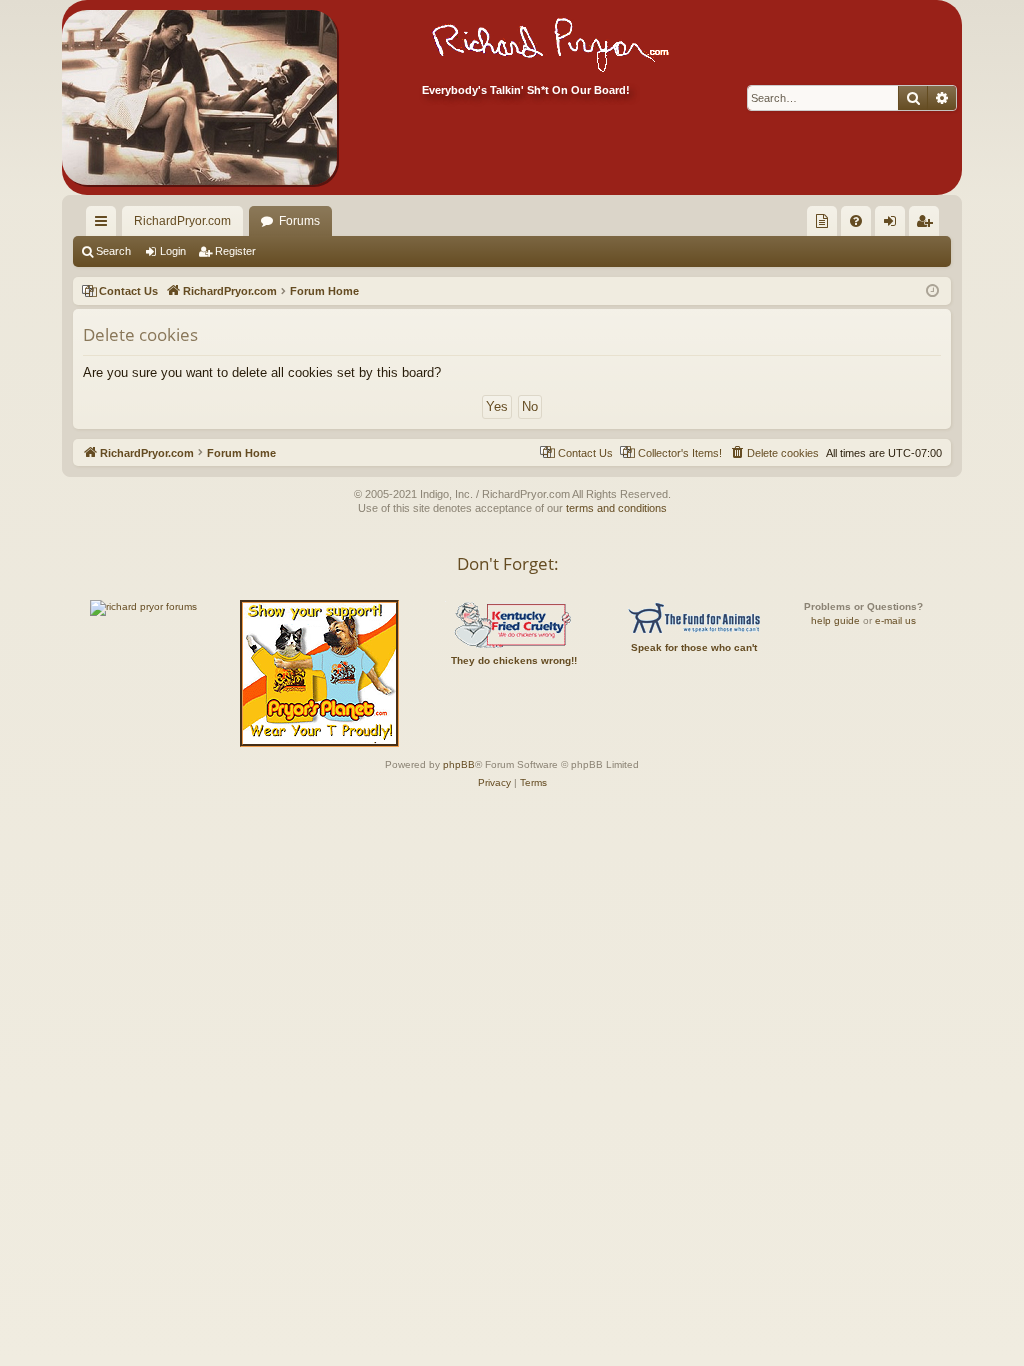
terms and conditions (616, 508)
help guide (835, 620)
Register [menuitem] (928, 225)
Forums (299, 221)
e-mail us (895, 620)
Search (113, 251)
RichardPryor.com (182, 221)
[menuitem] (822, 221)
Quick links (105, 225)
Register (235, 251)
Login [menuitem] (894, 225)
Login (173, 251)
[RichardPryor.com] (199, 97)
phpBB (459, 764)
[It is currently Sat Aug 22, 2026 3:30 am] (932, 291)
